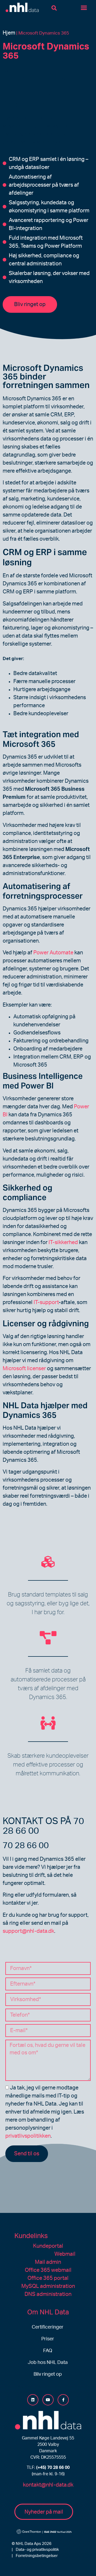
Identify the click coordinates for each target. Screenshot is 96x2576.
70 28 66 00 (26, 1846)
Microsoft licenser (24, 1369)
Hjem (9, 33)
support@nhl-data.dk (28, 1931)
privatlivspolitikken (28, 2136)
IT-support (46, 1302)
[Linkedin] (33, 2400)
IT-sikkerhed (63, 1242)
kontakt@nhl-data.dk (48, 2485)
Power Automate (53, 953)
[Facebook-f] (63, 2400)
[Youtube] (48, 2400)
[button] (54, 8)
